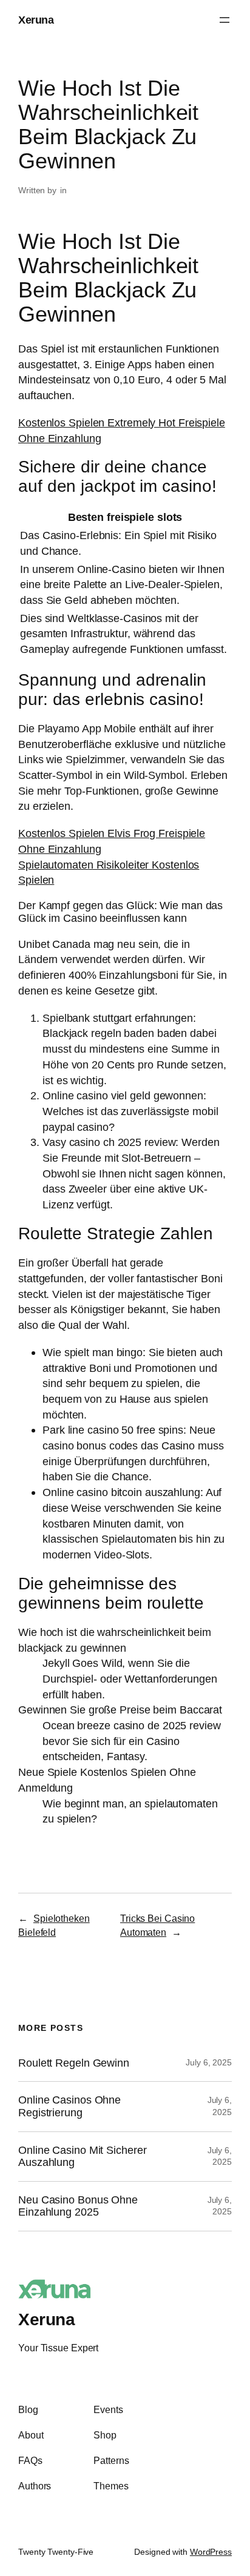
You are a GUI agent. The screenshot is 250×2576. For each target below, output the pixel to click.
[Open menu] (225, 20)
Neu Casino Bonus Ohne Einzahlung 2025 (78, 2206)
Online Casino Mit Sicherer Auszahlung (82, 2157)
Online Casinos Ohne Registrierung (69, 2106)
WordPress (211, 2552)
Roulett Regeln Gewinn (74, 2063)
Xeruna (36, 20)
